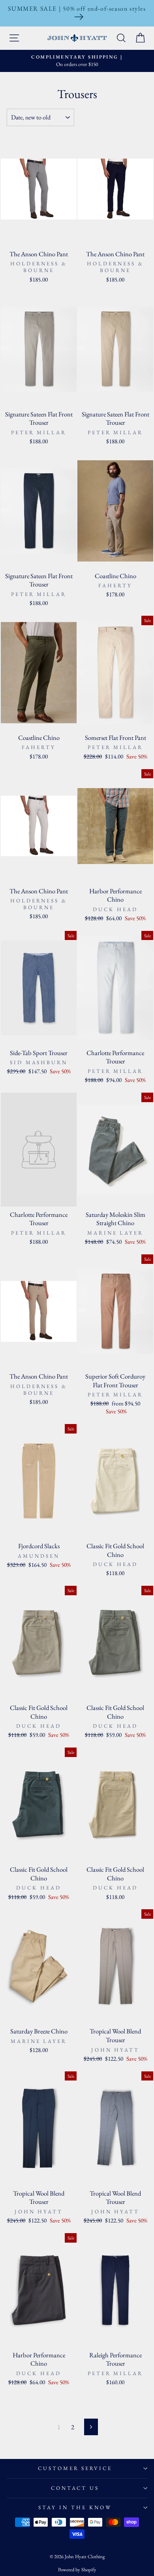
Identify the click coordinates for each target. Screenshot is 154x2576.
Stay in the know (75, 2507)
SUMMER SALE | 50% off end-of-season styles (77, 9)
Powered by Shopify (77, 2569)
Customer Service (75, 2468)
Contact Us (75, 2488)
